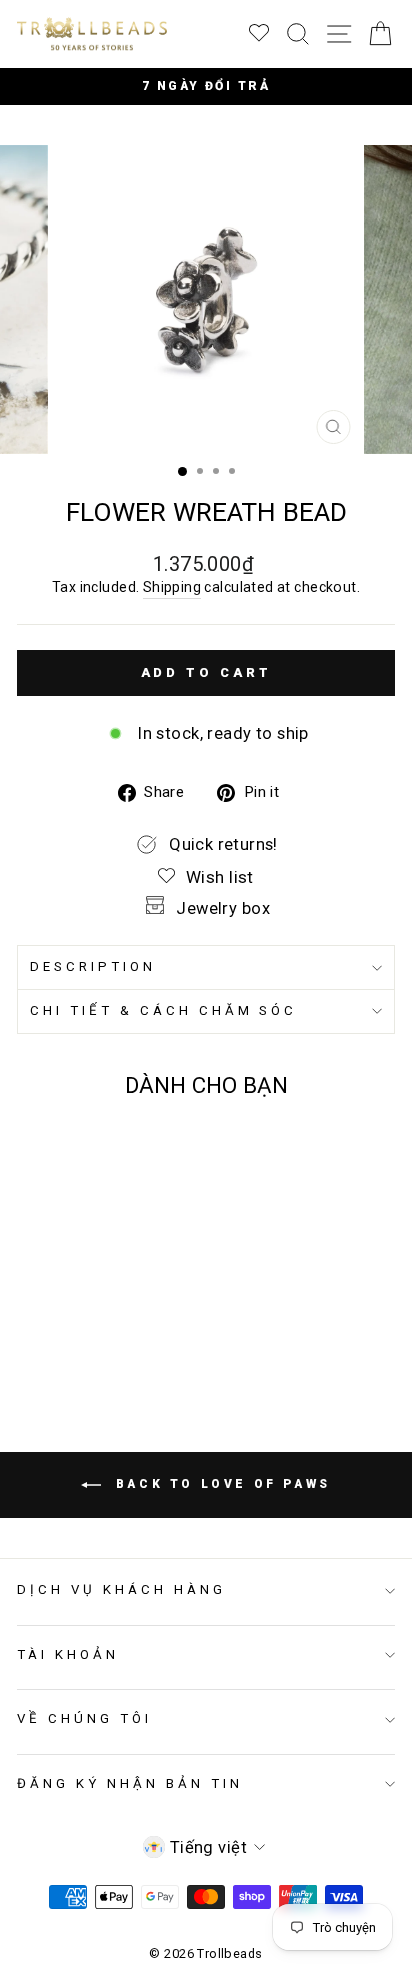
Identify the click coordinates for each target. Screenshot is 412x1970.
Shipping (172, 587)
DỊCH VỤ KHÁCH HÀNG (121, 1589)
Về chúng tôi (84, 1718)
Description (93, 966)
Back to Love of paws (220, 1484)
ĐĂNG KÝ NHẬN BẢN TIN (130, 1783)
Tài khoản (68, 1654)
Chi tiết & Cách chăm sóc (163, 1010)
